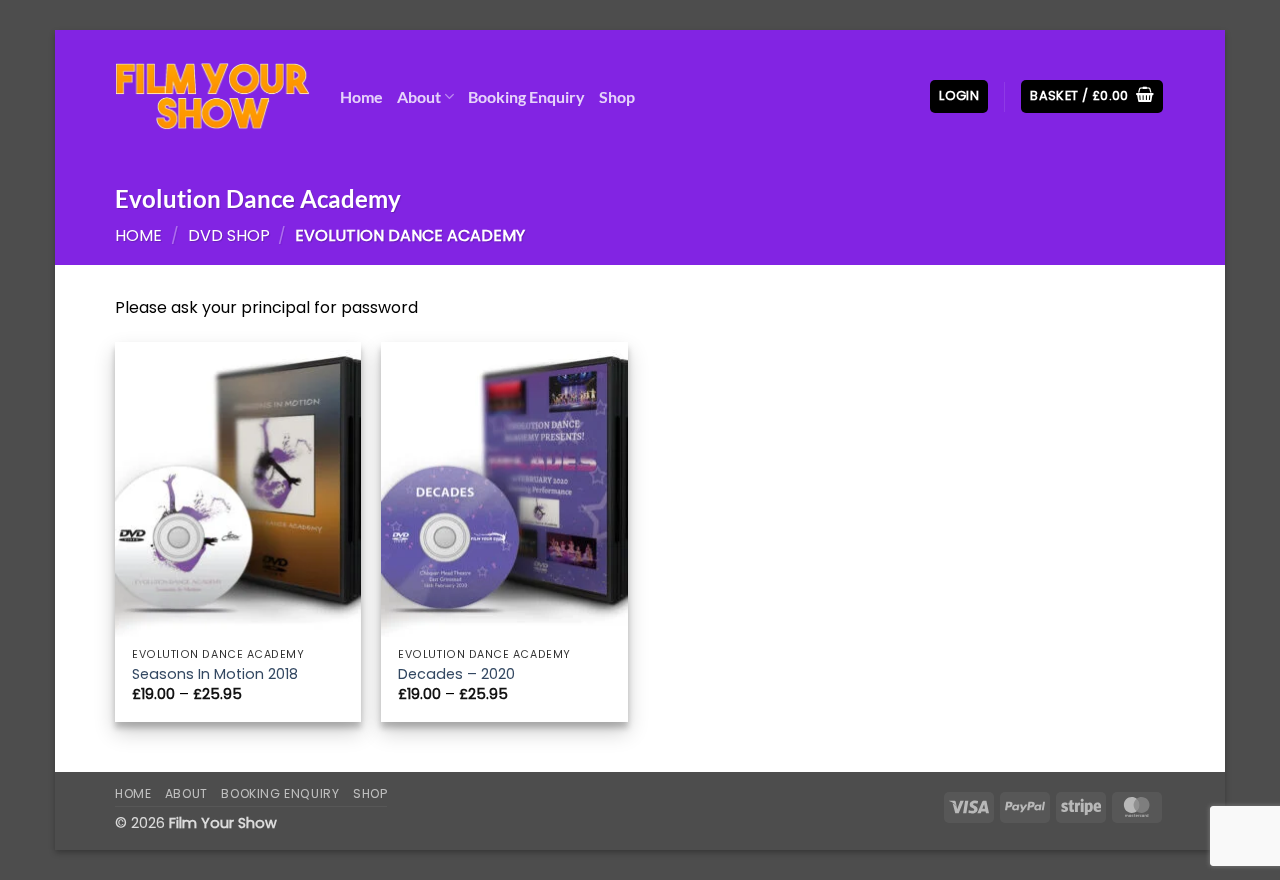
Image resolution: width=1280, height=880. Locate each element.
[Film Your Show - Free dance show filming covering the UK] (212, 96)
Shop (617, 96)
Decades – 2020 (456, 674)
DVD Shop (229, 235)
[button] (959, 96)
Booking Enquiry (526, 96)
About (419, 96)
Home (361, 96)
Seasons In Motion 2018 (215, 674)
